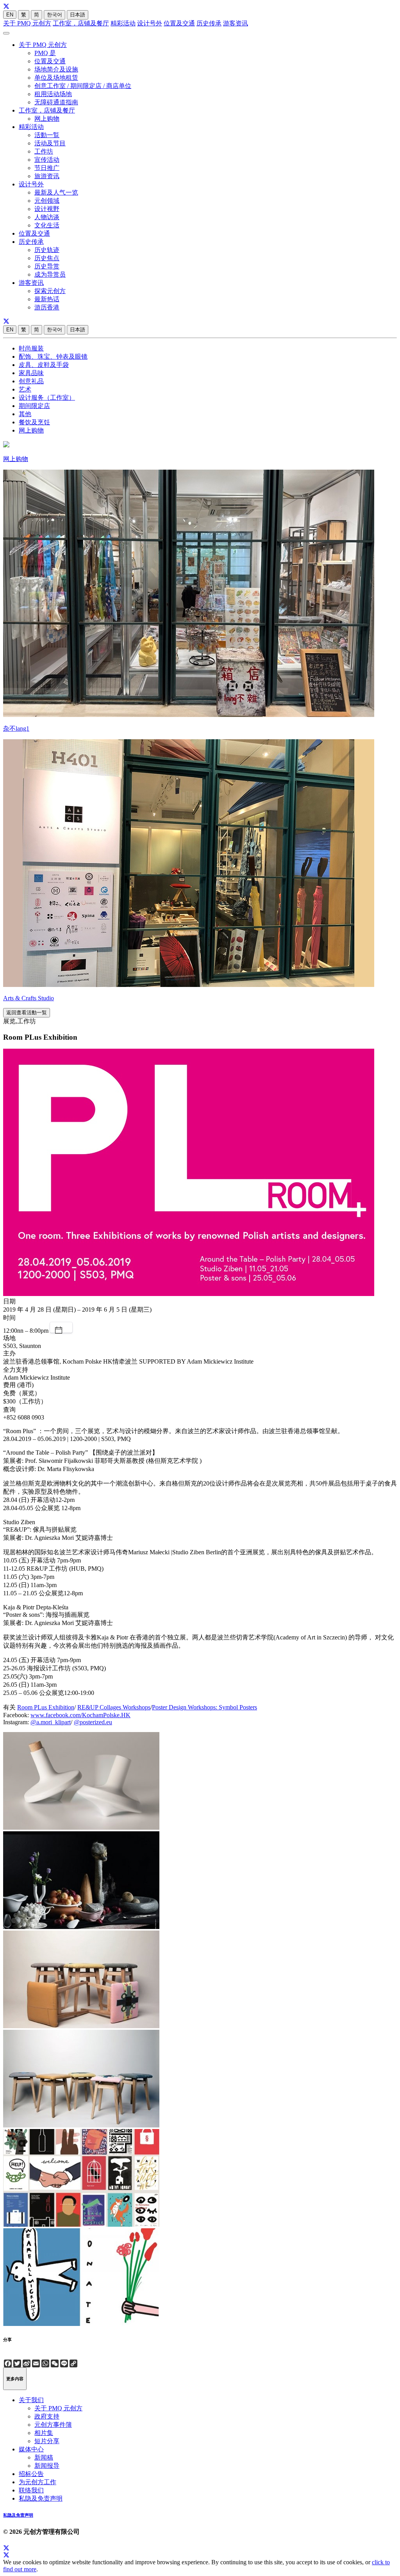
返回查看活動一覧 (27, 1013)
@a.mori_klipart (51, 1722)
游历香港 (47, 307)
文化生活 (47, 225)
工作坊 (44, 151)
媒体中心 (31, 2449)
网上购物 (47, 119)
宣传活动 (47, 160)
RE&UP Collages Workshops (114, 1707)
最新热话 (47, 299)
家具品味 (31, 373)
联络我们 (31, 2490)
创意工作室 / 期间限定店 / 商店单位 (83, 86)
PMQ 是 (45, 53)
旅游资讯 (47, 176)
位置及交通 (179, 23)
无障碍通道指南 (56, 102)
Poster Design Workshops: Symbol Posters (204, 1707)
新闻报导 (47, 2466)
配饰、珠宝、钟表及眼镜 (53, 357)
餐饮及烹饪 (34, 422)
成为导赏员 (50, 274)
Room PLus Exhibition (46, 1707)
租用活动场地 (53, 94)
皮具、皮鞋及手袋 (44, 365)
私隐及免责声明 (41, 2498)
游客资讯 (236, 23)
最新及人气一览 (56, 192)
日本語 (78, 15)
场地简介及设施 (56, 69)
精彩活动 (123, 23)
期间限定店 (34, 406)
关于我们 (31, 2400)
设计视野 (47, 209)
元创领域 (47, 201)
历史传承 (209, 23)
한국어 (54, 15)
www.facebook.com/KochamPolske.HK (80, 1715)
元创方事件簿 (53, 2425)
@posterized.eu (93, 1722)
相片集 (44, 2433)
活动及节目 (50, 143)
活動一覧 (47, 135)
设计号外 (150, 23)
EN (10, 15)
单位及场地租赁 (56, 78)
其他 (25, 414)
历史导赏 (47, 266)
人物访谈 (47, 217)
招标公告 (31, 2474)
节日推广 (47, 168)
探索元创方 (50, 291)
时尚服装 (31, 348)
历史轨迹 (47, 250)
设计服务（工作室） (47, 398)
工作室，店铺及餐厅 (81, 23)
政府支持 (47, 2416)
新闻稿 (44, 2457)
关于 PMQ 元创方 (27, 23)
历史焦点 (47, 258)
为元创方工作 (37, 2482)
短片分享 (47, 2441)
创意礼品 (31, 381)
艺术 (25, 389)
